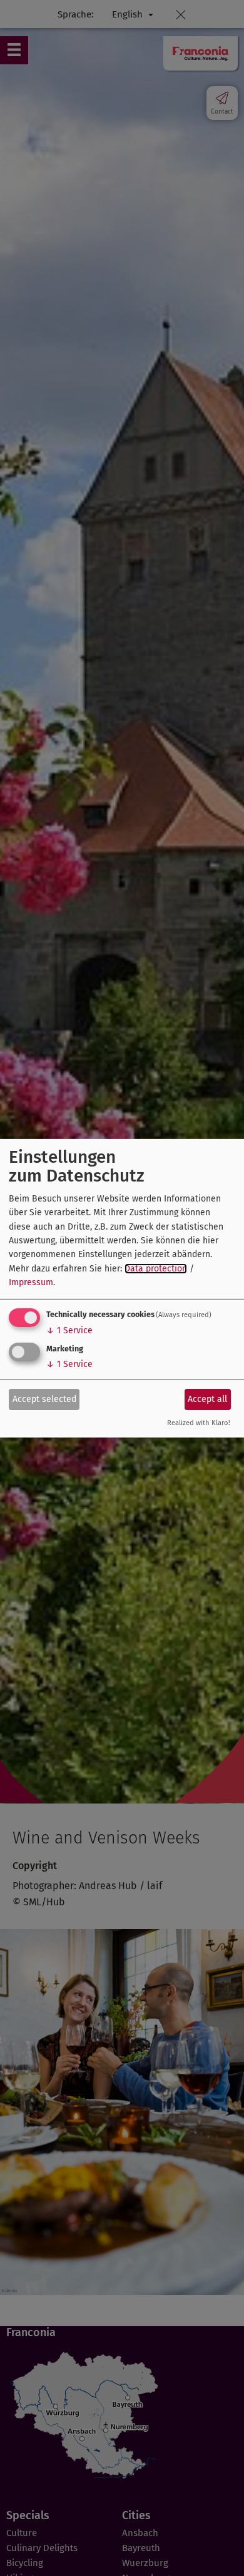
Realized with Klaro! (199, 1423)
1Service (69, 1330)
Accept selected (44, 1399)
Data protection (156, 1269)
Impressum (31, 1282)
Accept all (207, 1399)
